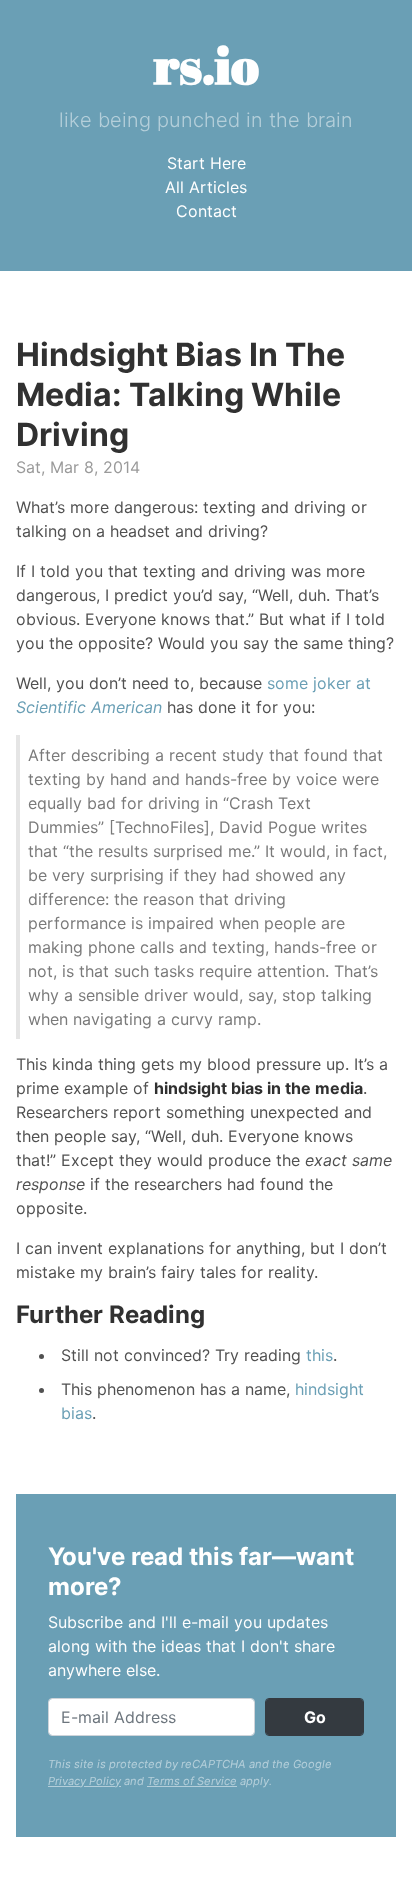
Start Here (206, 163)
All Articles (206, 187)
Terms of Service (192, 1781)
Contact (206, 211)
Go (315, 1717)
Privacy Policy (84, 1781)
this (319, 1355)
